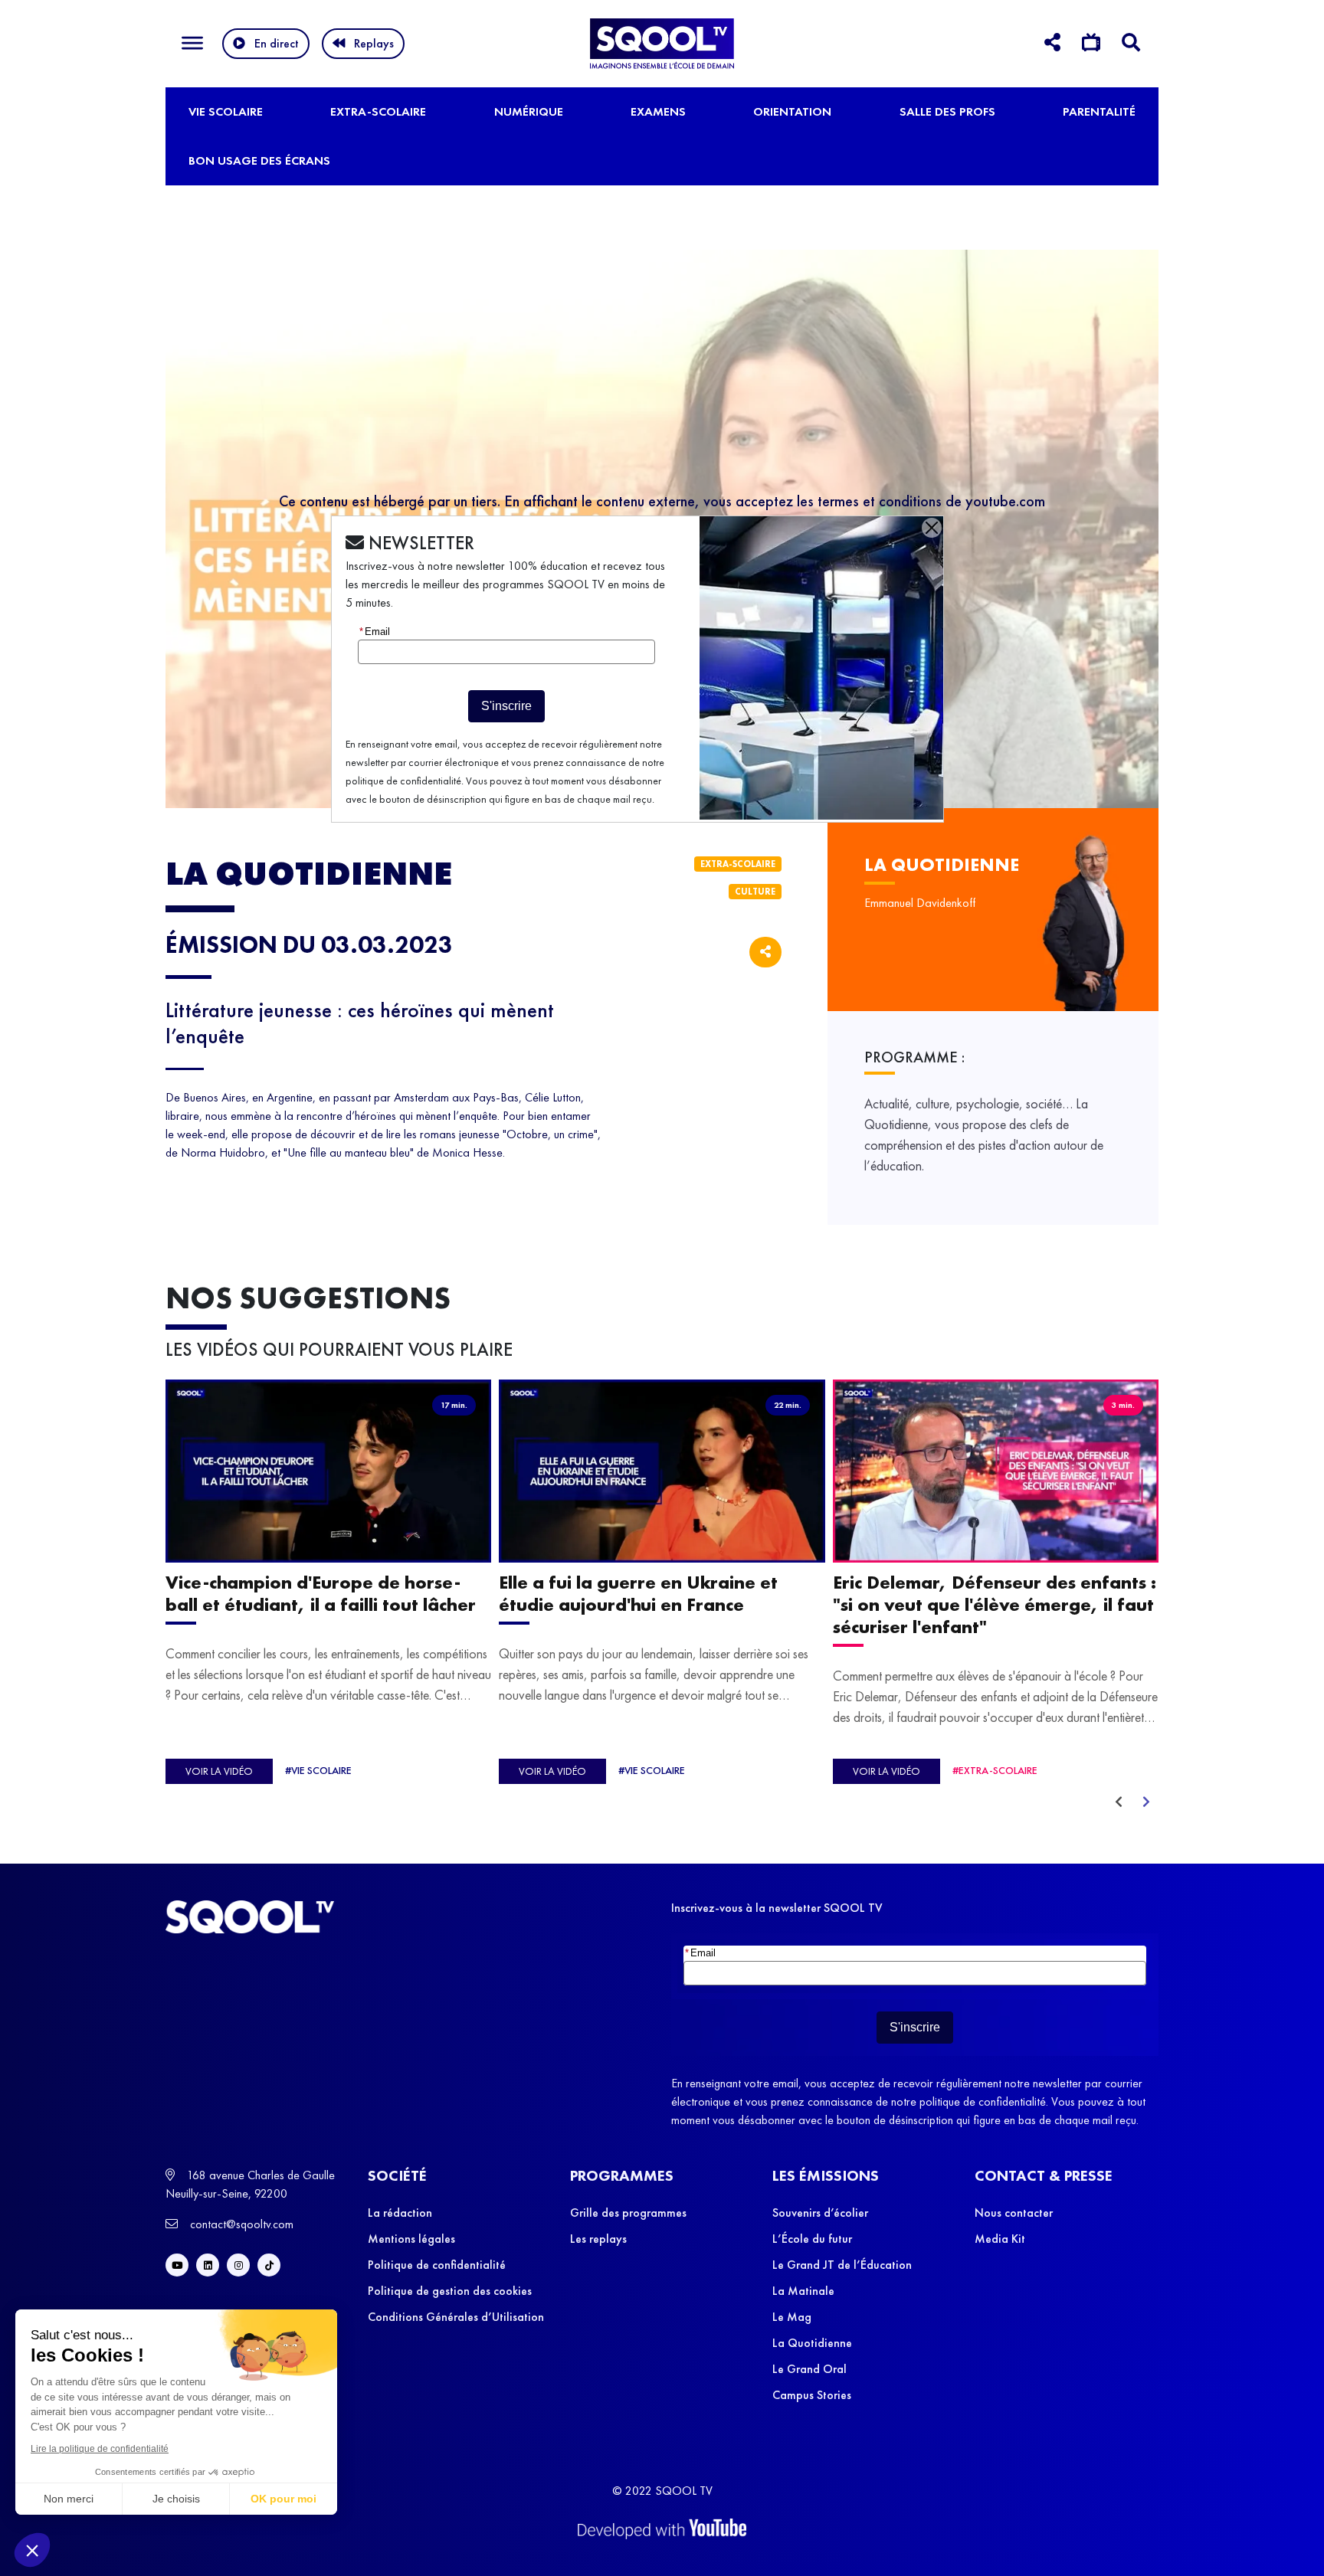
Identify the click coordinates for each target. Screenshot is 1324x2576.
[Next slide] (1146, 1802)
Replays (374, 43)
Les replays (598, 2239)
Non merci (69, 2499)
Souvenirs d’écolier (820, 2213)
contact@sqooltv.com (240, 2224)
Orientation (792, 111)
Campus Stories (812, 2395)
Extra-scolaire (378, 111)
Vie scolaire (226, 111)
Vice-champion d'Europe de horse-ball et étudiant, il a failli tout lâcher (321, 1593)
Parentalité (1099, 111)
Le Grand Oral (809, 2369)
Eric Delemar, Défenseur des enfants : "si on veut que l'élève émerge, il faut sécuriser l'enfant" (995, 1604)
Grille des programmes (628, 2213)
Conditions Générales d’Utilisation (456, 2317)
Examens (658, 111)
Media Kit (1000, 2239)
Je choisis (176, 2499)
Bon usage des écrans (259, 160)
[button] (32, 2550)
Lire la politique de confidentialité (100, 2449)
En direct (277, 43)
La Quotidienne (812, 2343)
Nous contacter (1014, 2213)
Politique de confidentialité (437, 2265)
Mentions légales (411, 2239)
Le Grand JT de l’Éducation (842, 2265)
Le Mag (792, 2317)
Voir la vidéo (219, 1771)
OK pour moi (283, 2499)
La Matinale (803, 2291)
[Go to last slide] (1119, 1802)
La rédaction (400, 2213)
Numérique (529, 111)
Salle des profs (947, 111)
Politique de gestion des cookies (450, 2291)
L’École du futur (812, 2239)
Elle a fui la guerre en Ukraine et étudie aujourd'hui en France (638, 1593)
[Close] (932, 528)
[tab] (1052, 45)
